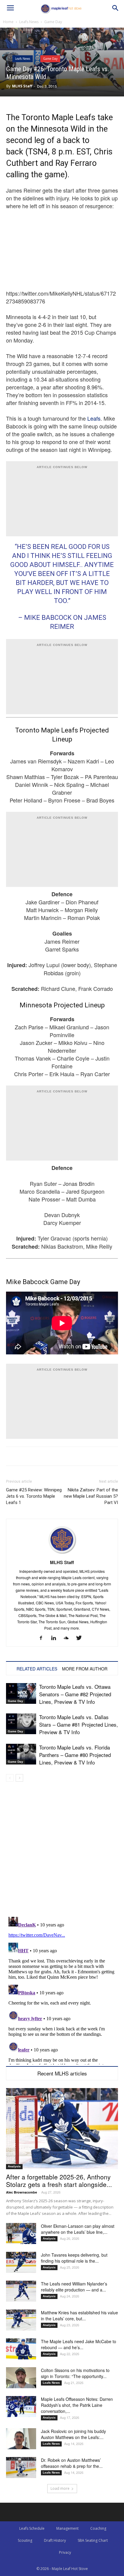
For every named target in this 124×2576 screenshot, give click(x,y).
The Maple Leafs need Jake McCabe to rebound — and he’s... (79, 2344)
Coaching (98, 2528)
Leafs (94, 418)
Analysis (14, 2166)
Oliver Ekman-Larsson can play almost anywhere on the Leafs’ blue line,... (78, 2229)
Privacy (65, 2552)
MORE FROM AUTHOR (85, 1669)
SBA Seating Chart (93, 2540)
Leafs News (29, 22)
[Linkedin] (56, 1638)
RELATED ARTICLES (37, 1669)
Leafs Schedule (32, 2528)
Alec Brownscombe (22, 2192)
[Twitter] (81, 1638)
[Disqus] (62, 1990)
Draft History (55, 2540)
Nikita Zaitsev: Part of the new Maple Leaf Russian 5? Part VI (91, 1496)
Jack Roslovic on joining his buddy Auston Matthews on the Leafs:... (73, 2434)
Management (67, 2528)
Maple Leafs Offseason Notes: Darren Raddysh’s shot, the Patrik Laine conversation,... (77, 2405)
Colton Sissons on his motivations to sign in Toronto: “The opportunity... (75, 2373)
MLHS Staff (22, 86)
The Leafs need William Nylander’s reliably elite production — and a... (74, 2287)
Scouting (25, 2540)
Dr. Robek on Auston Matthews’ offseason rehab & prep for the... (72, 2463)
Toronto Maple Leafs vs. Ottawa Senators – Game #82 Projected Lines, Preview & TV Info (75, 1694)
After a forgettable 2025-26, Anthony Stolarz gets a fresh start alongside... (59, 2180)
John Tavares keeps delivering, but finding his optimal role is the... (74, 2258)
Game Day (53, 22)
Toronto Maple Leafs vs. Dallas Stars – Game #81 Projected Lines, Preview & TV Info (79, 1724)
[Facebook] (43, 1638)
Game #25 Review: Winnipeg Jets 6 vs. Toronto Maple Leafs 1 (34, 1496)
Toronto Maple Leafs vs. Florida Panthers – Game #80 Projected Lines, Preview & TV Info (75, 1755)
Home (8, 22)
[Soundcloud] (68, 1638)
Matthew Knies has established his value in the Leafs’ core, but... (79, 2316)
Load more (60, 2488)
